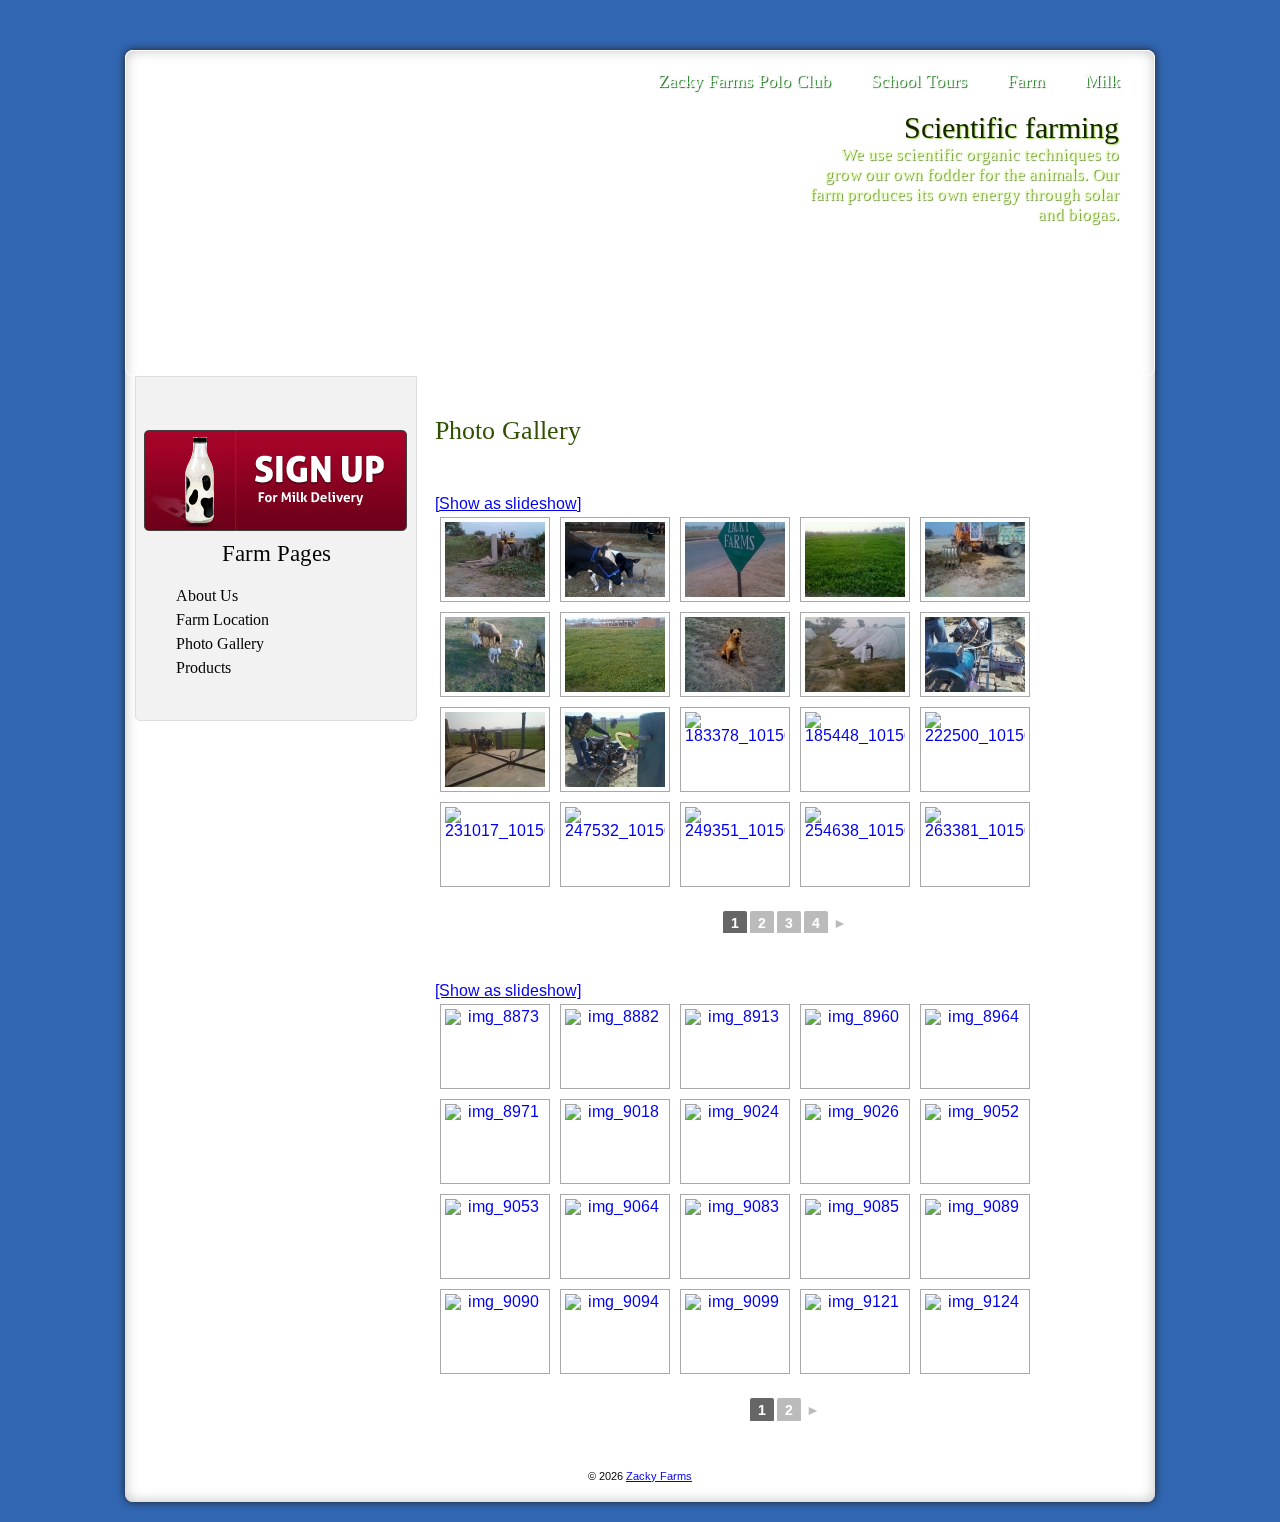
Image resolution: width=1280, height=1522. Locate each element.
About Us (207, 595)
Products (203, 667)
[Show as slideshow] (508, 503)
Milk (1102, 81)
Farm (1026, 81)
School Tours (919, 81)
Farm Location (222, 619)
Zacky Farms (659, 1476)
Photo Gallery (220, 643)
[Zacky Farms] (243, 147)
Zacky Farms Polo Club (744, 81)
